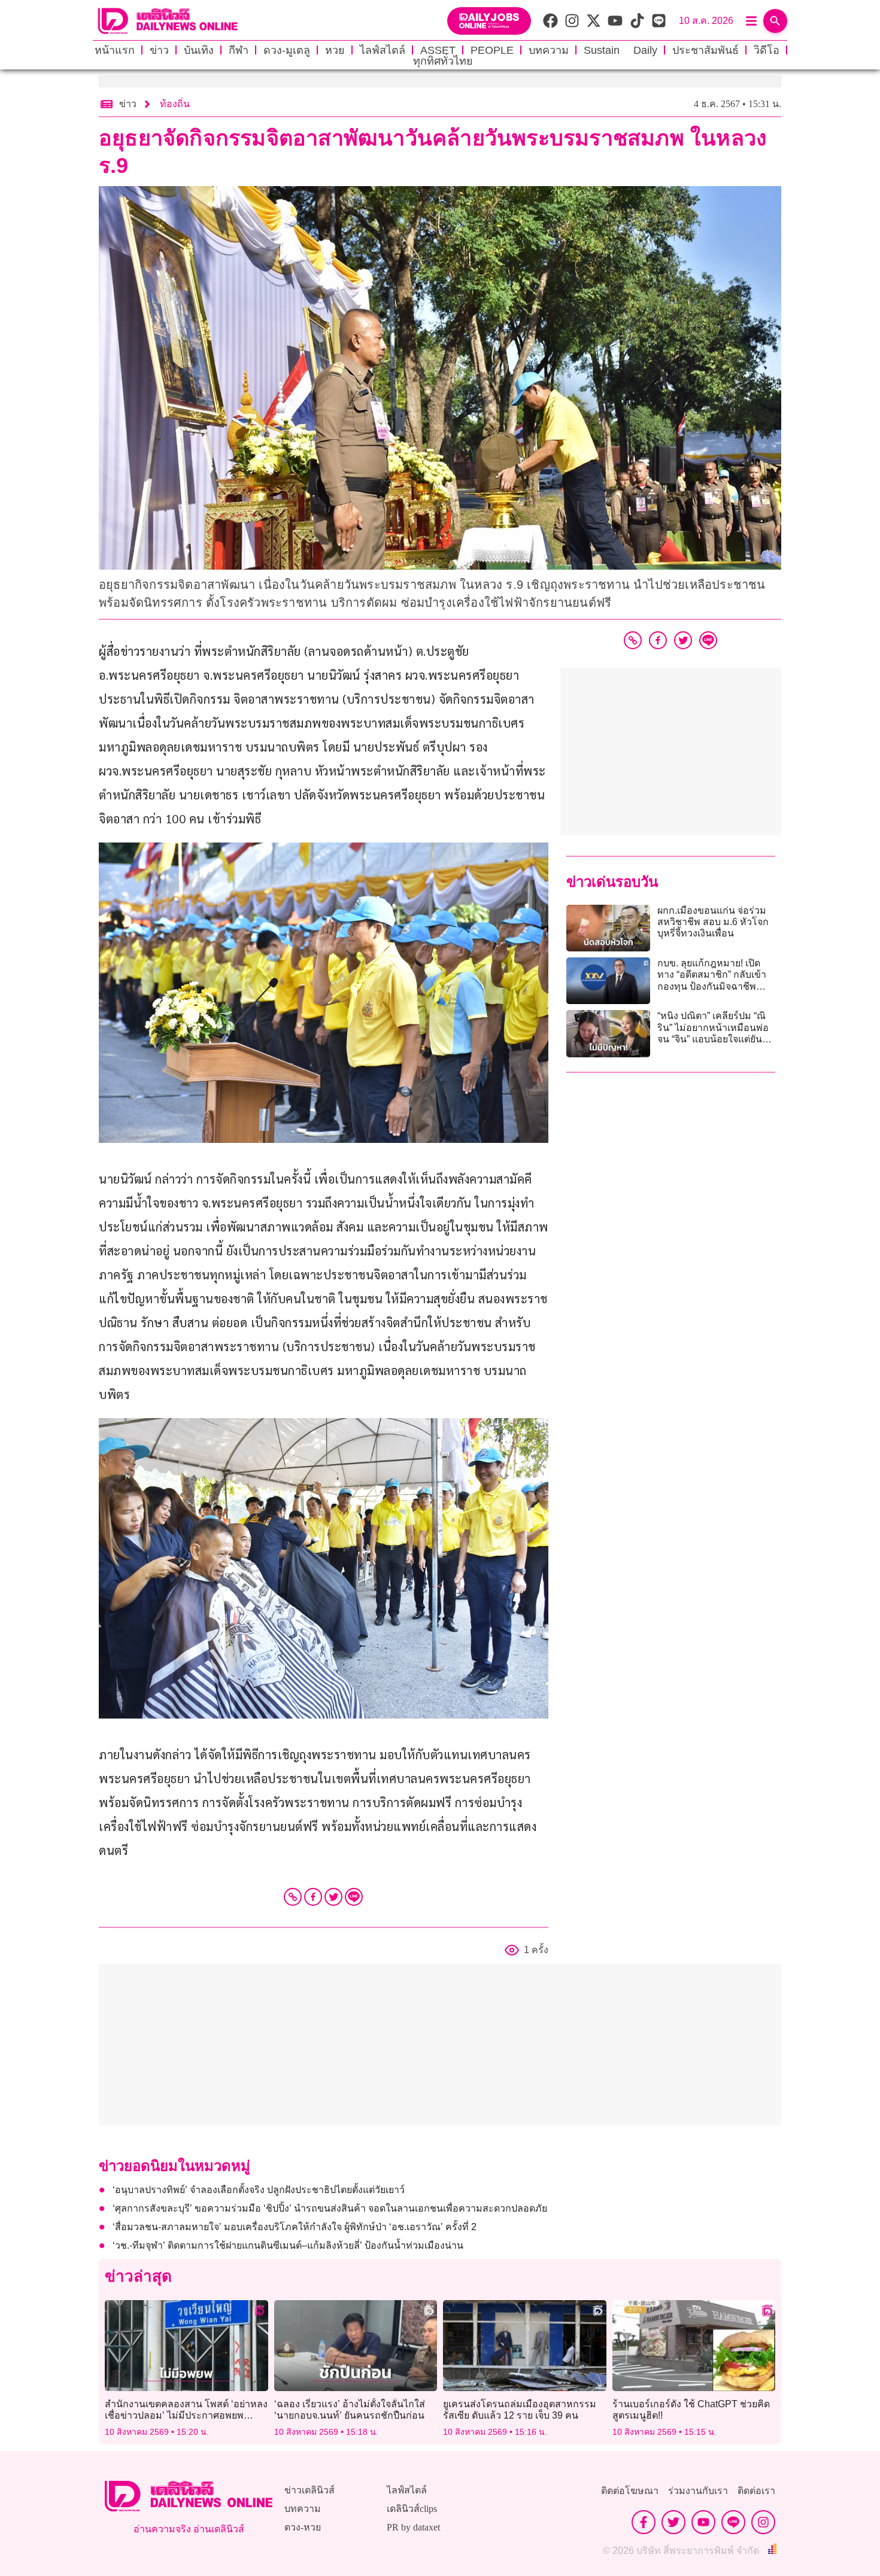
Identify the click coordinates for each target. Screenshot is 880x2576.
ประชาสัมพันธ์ (705, 50)
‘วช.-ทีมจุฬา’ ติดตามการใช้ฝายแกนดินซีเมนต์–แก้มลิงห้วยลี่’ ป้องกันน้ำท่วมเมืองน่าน (288, 2245)
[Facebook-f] (644, 2522)
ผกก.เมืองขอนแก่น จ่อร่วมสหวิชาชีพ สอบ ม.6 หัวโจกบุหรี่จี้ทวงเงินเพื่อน (713, 922)
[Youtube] (703, 2522)
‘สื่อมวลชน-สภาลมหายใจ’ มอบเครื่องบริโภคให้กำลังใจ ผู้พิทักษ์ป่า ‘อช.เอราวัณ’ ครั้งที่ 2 (295, 2227)
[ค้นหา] (775, 21)
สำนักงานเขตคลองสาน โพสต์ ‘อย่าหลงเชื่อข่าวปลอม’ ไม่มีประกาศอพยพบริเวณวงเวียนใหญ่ (186, 2415)
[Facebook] (313, 1897)
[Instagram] (763, 2522)
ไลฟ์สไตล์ (383, 50)
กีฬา (239, 50)
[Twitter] (333, 1897)
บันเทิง (199, 50)
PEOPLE (492, 50)
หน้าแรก (115, 50)
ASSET (438, 50)
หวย (335, 50)
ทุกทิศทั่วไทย (443, 61)
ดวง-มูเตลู (287, 50)
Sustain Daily (620, 50)
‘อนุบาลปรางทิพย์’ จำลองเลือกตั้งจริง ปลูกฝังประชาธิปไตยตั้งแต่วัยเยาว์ (259, 2190)
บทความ (549, 50)
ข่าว (159, 50)
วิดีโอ (767, 50)
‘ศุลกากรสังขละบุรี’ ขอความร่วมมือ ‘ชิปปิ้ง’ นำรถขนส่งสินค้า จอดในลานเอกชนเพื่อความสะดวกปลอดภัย (330, 2208)
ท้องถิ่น (175, 104)
